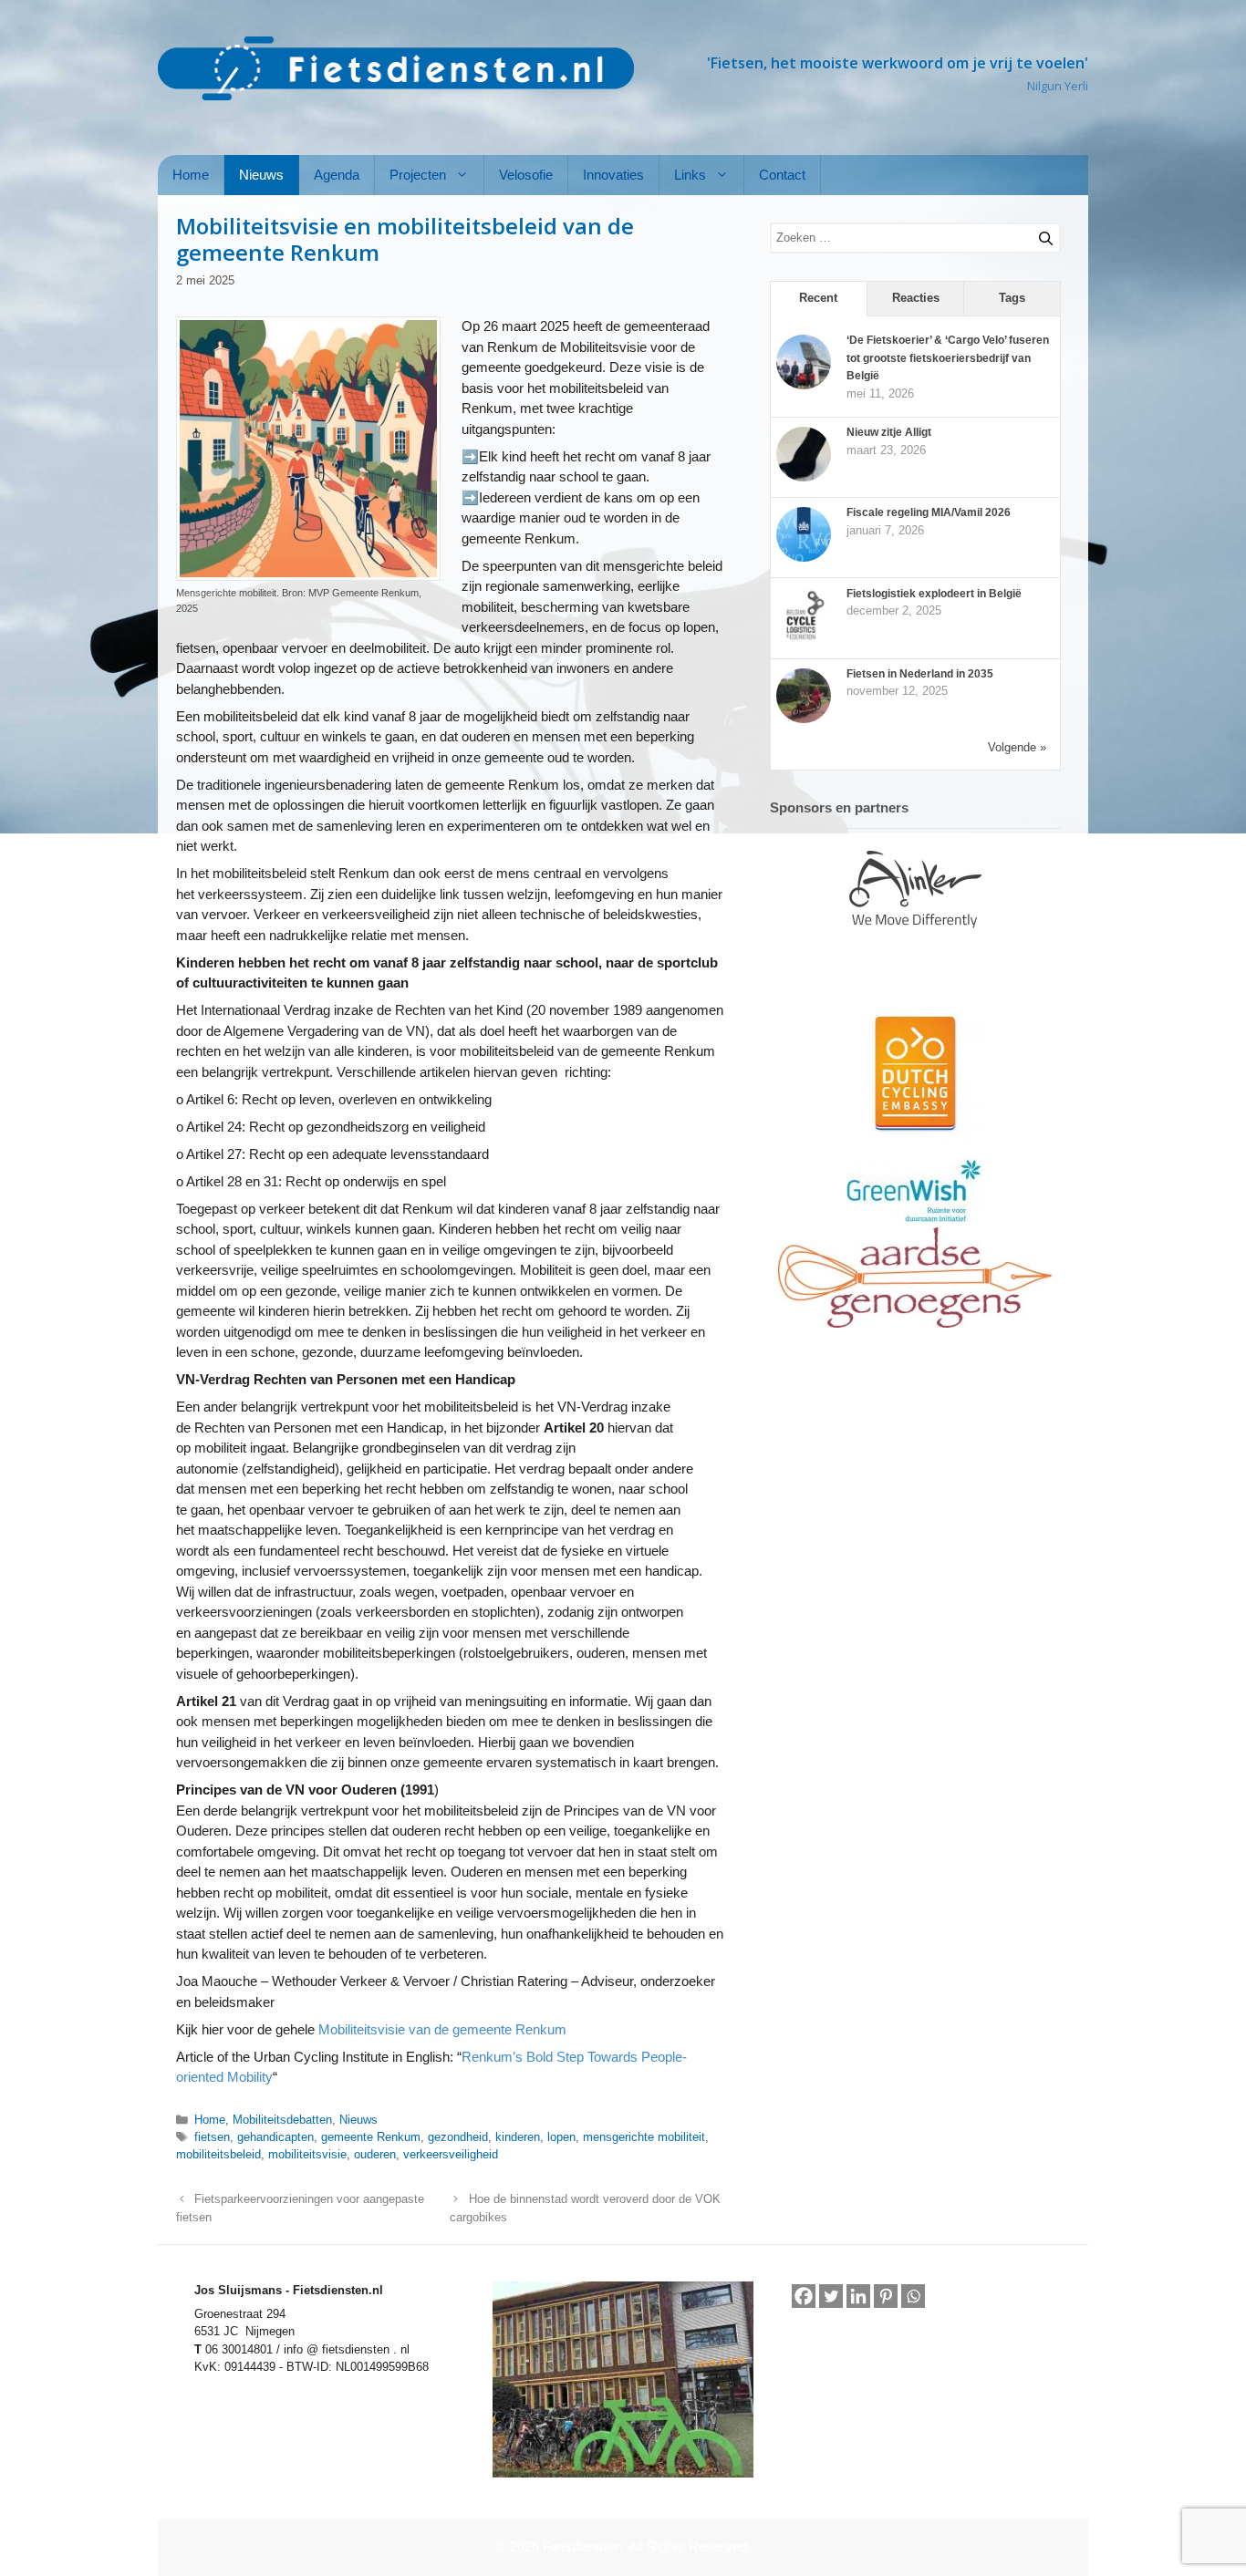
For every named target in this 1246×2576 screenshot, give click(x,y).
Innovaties (613, 175)
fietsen (212, 2137)
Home (191, 175)
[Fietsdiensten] (396, 68)
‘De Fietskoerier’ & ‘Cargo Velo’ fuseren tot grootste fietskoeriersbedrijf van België (948, 358)
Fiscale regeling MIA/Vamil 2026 (929, 512)
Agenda (337, 175)
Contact (782, 175)
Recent (818, 298)
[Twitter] (831, 2296)
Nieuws (261, 175)
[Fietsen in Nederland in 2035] (804, 719)
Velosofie (526, 175)
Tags (1012, 298)
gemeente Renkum (371, 2137)
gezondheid (458, 2137)
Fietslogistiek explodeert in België (934, 594)
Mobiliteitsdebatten (282, 2120)
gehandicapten (275, 2137)
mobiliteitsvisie (307, 2154)
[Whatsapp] (913, 2297)
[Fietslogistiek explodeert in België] (804, 639)
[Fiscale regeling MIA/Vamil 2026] (804, 558)
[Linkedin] (858, 2296)
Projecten (418, 175)
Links (690, 175)
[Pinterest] (886, 2296)
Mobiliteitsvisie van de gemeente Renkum (442, 2029)
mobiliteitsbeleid (218, 2154)
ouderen (375, 2154)
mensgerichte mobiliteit (644, 2137)
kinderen (518, 2137)
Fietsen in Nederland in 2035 (920, 674)
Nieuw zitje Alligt (889, 432)
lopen (561, 2137)
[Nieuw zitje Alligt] (804, 478)
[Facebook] (804, 2296)
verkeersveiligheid (451, 2154)
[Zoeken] (1038, 235)
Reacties (916, 298)
